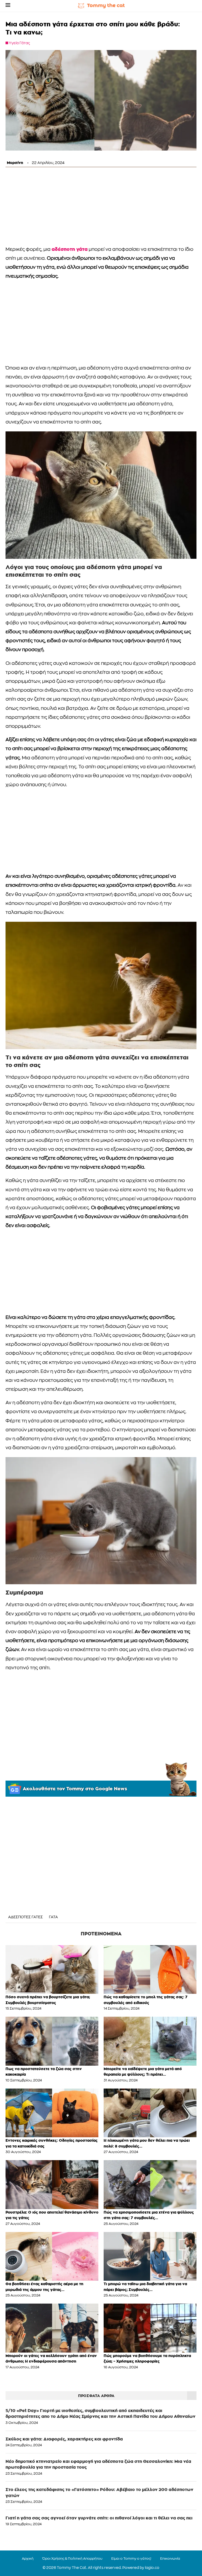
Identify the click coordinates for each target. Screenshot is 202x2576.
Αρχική (28, 2559)
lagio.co (152, 2568)
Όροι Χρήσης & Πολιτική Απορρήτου (72, 2559)
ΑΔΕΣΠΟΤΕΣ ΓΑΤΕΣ (26, 1917)
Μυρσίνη (15, 163)
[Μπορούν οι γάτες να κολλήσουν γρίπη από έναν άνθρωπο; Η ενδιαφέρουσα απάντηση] (52, 2328)
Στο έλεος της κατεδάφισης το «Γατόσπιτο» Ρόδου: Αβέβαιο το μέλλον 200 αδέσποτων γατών (99, 2492)
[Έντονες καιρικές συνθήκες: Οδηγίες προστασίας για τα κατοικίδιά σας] (52, 2113)
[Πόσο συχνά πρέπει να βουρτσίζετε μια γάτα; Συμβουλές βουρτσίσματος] (52, 1969)
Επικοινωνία (170, 2559)
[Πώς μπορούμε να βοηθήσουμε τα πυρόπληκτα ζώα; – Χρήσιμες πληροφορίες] (150, 2328)
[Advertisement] (101, 208)
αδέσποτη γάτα (70, 249)
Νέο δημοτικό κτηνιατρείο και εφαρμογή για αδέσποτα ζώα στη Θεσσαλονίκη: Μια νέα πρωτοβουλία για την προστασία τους (98, 2464)
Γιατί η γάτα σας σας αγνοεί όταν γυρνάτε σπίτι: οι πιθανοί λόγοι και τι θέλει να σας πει (99, 2518)
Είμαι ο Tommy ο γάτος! (131, 2559)
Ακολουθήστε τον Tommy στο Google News (75, 1789)
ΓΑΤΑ (53, 1917)
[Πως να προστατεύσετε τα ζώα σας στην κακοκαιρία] (52, 2041)
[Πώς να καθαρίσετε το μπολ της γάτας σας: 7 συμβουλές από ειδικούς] (150, 1969)
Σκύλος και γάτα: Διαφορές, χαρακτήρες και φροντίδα (64, 2439)
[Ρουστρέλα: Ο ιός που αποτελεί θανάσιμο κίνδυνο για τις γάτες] (52, 2184)
